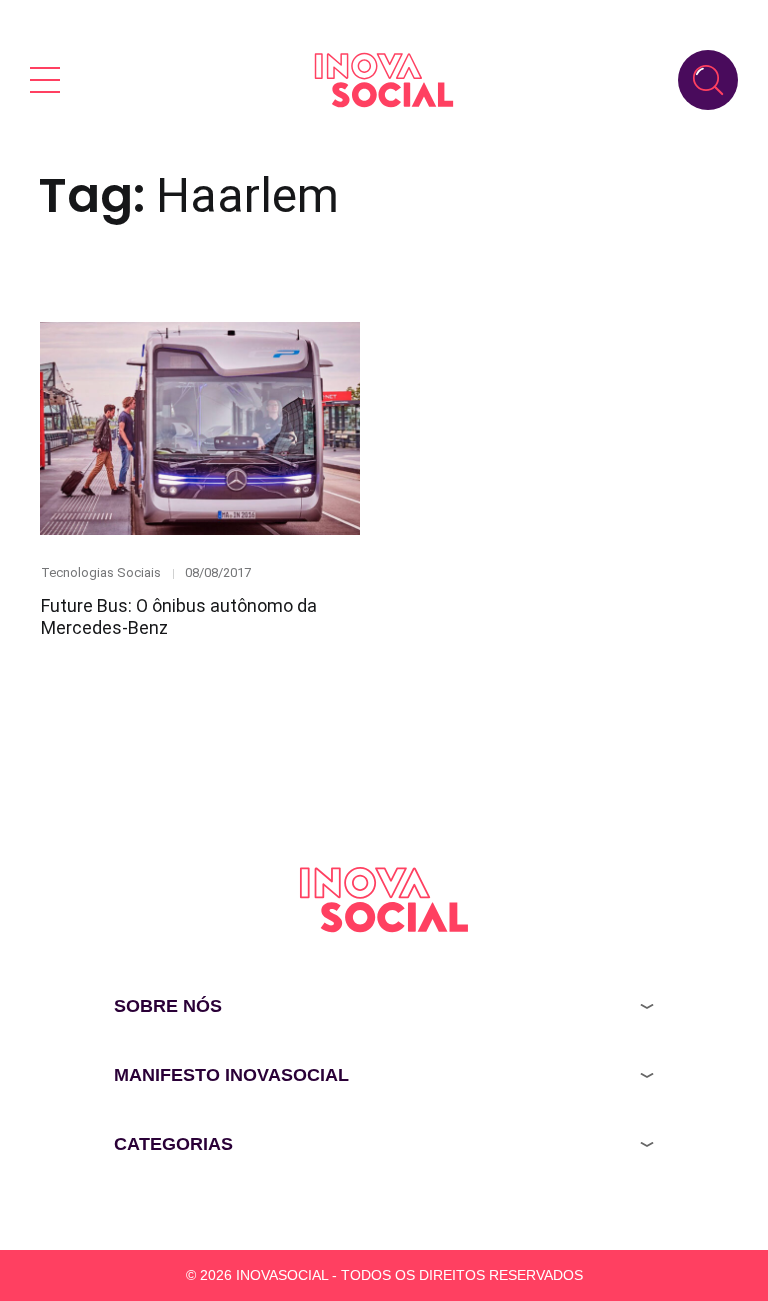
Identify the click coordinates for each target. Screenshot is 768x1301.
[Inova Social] (384, 79)
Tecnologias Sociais (101, 572)
